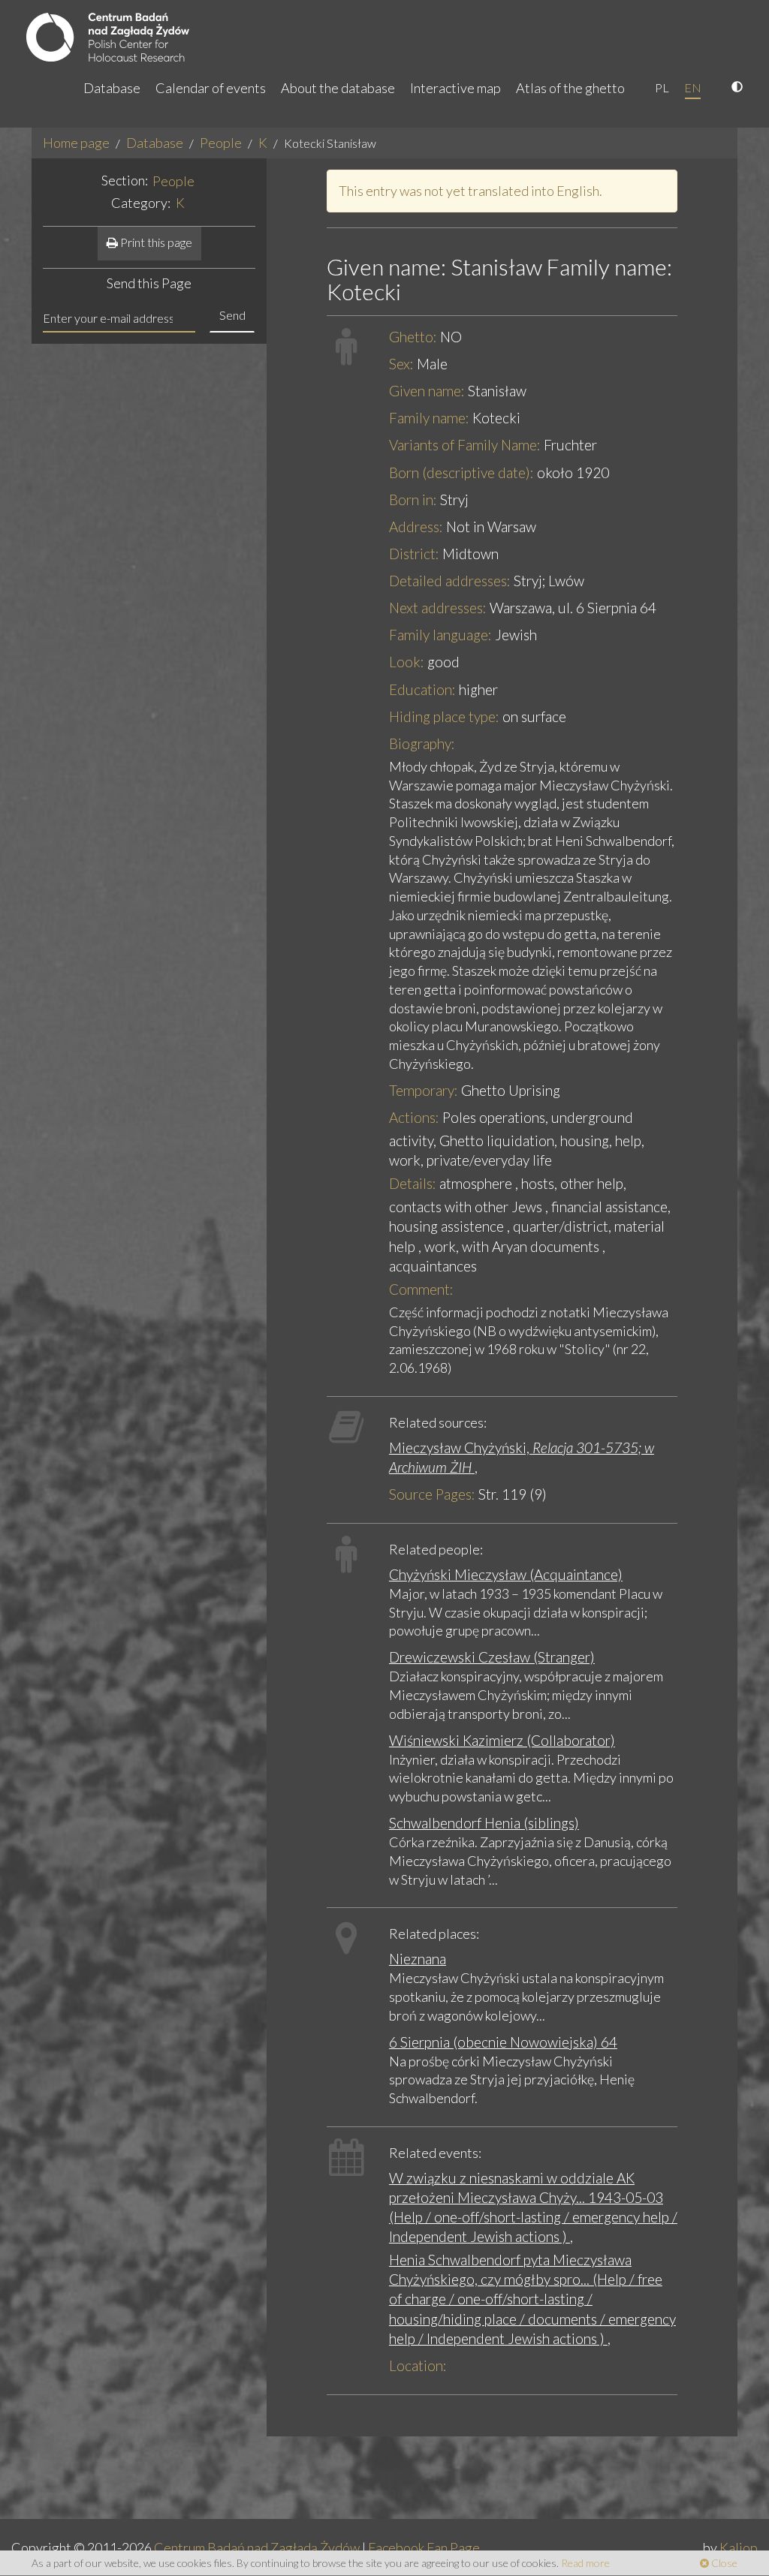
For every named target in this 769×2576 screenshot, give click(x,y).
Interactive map (455, 88)
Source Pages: (432, 1494)
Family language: (440, 635)
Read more (585, 2563)
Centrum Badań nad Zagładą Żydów (257, 2547)
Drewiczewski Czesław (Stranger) (492, 1657)
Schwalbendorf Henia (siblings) (484, 1823)
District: (414, 554)
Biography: (422, 743)
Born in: (413, 500)
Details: (413, 1183)
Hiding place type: (444, 716)
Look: (407, 662)
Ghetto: (413, 337)
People (221, 143)
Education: (422, 689)
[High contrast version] (739, 88)
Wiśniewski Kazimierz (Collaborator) (502, 1740)
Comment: (421, 1289)
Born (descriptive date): (461, 472)
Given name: (427, 391)
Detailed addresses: (450, 581)
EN (693, 87)
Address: (416, 527)
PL (662, 87)
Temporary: (424, 1090)
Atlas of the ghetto (570, 88)
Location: (418, 2365)
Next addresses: (438, 608)
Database (112, 88)
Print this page (155, 242)
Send (232, 315)
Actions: (414, 1117)
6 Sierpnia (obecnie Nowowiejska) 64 (503, 2042)
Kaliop (739, 2547)
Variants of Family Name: (465, 445)
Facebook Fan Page (424, 2547)
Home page (76, 143)
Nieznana (418, 1959)
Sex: (401, 364)
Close (723, 2563)
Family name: (429, 418)
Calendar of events (211, 88)
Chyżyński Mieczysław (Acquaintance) (506, 1574)
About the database (338, 88)
